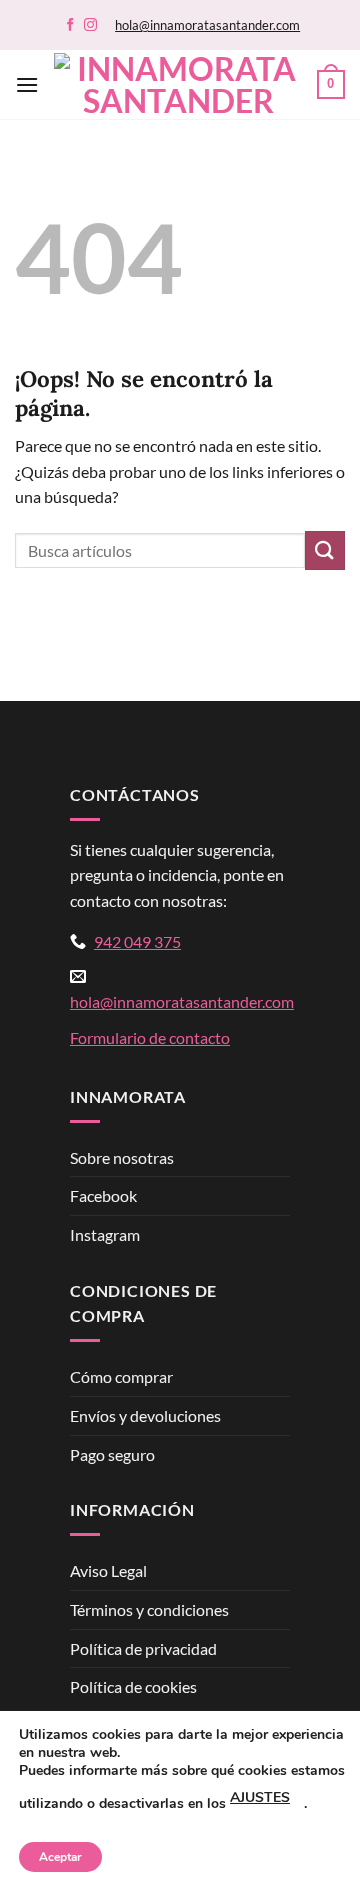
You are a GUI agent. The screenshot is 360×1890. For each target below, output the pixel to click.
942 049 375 (137, 941)
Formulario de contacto (150, 1037)
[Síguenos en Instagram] (90, 25)
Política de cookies (133, 1686)
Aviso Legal (108, 1570)
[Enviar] (325, 550)
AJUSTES (260, 1797)
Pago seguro (112, 1454)
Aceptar (60, 1857)
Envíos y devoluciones (145, 1415)
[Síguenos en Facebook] (70, 25)
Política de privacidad (143, 1648)
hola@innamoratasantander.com (207, 25)
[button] (27, 84)
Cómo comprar (121, 1376)
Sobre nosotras (122, 1157)
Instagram (105, 1234)
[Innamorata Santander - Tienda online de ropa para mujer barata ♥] (178, 85)
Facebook (103, 1195)
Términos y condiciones (149, 1609)
